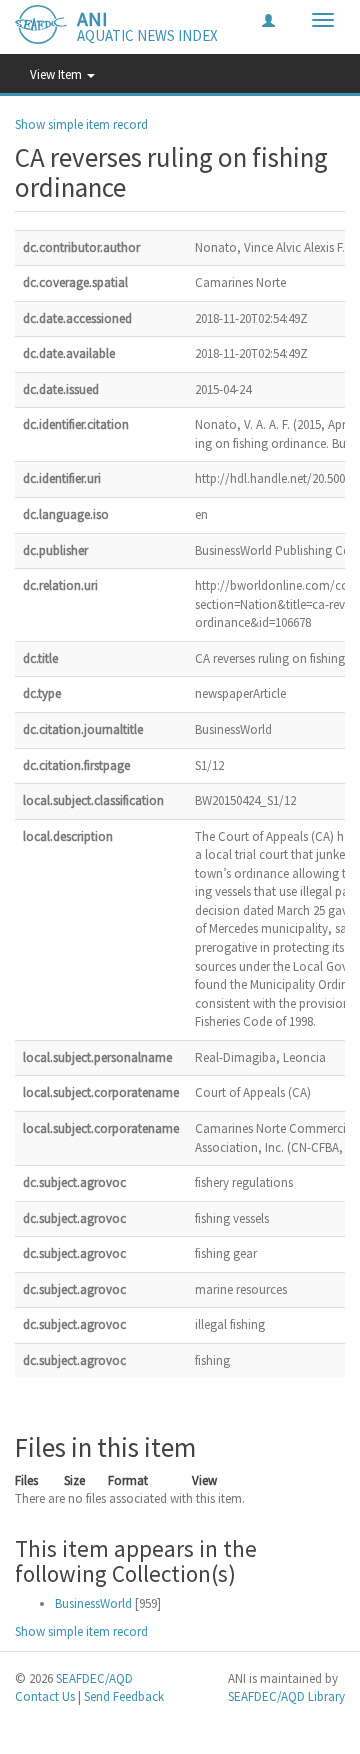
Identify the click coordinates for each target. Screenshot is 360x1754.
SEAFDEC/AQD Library (286, 1696)
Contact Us (45, 1696)
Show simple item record (81, 124)
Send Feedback (124, 1696)
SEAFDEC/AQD (94, 1678)
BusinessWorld (93, 1603)
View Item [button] (57, 74)
